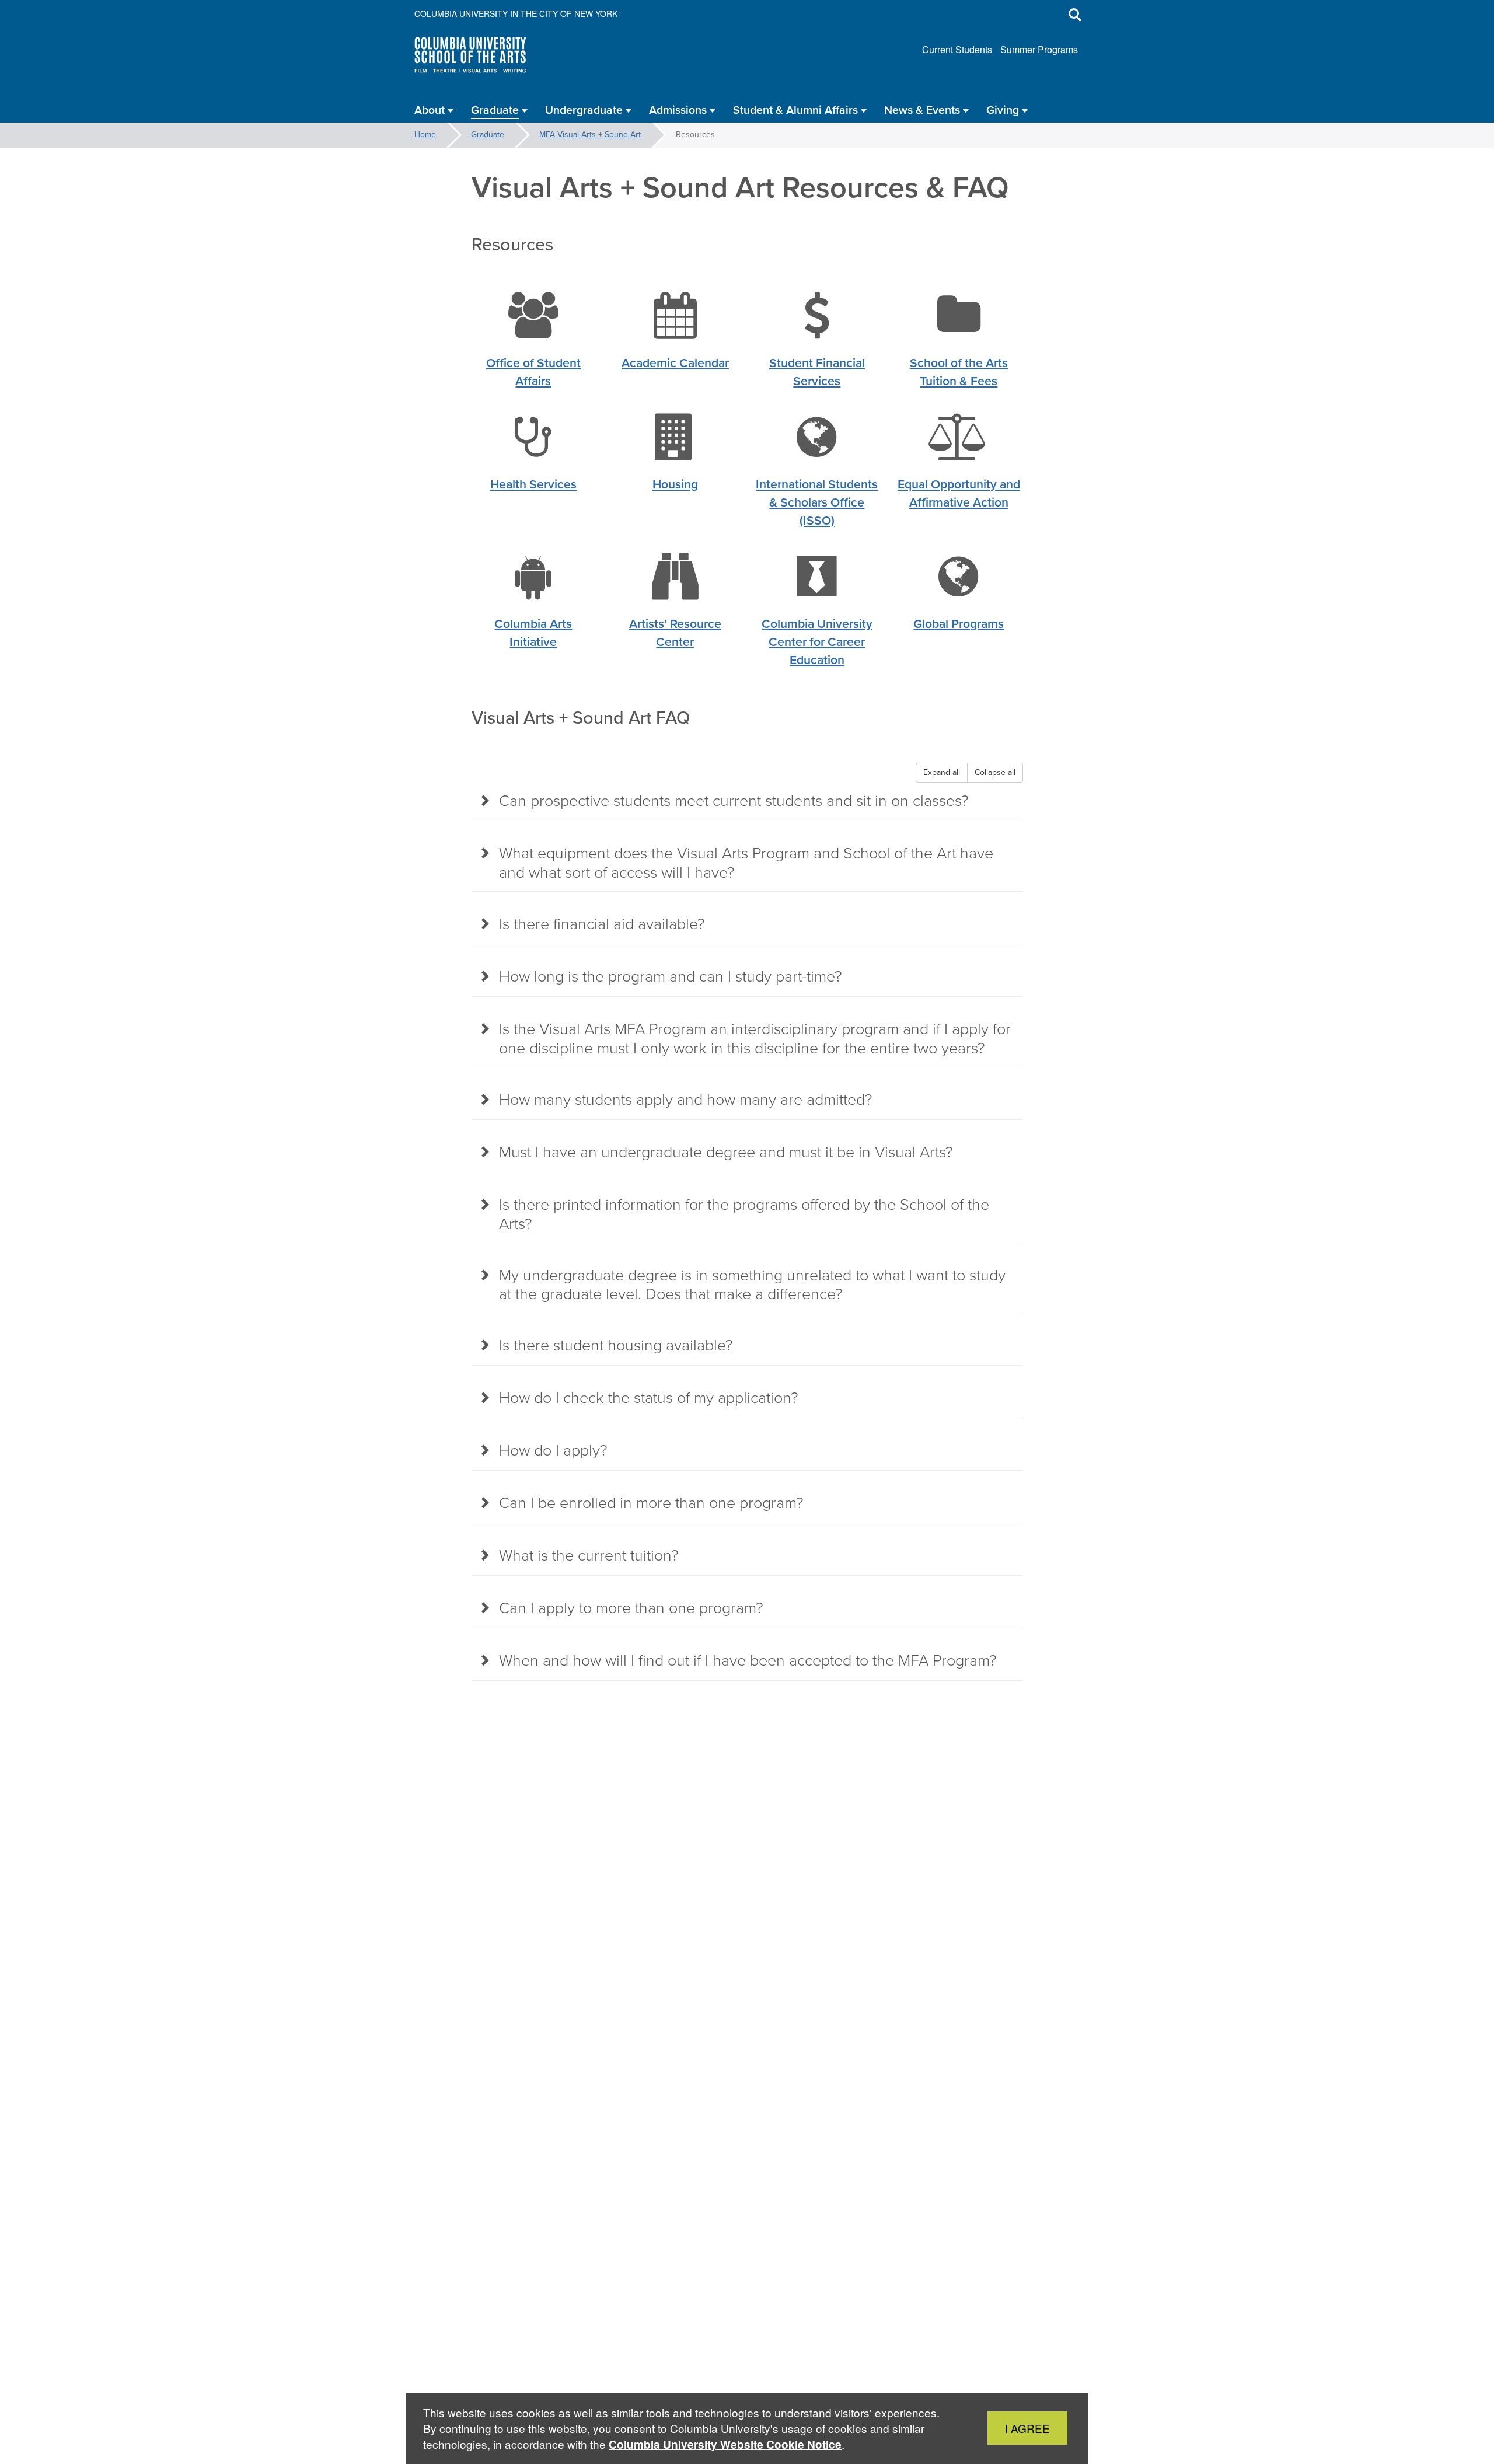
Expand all (942, 772)
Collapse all (995, 772)
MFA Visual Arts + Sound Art (590, 135)
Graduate (488, 135)
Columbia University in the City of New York (516, 13)
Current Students (957, 49)
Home (425, 135)
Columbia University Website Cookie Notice (725, 2444)
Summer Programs (1039, 49)
